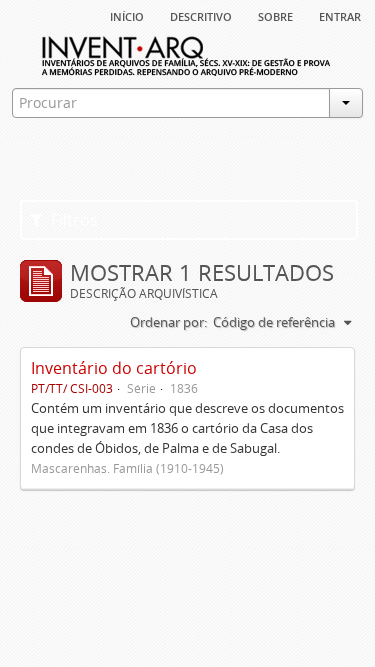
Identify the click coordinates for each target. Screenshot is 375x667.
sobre (275, 15)
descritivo (201, 15)
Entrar (340, 15)
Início (127, 15)
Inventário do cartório (114, 368)
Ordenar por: (168, 322)
